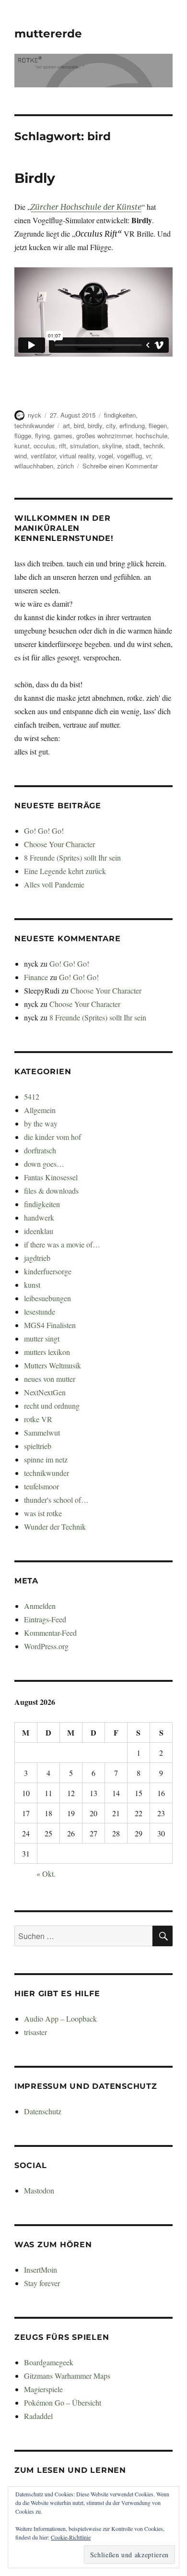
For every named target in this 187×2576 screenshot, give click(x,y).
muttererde (48, 34)
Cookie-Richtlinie (71, 2537)
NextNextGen (45, 1392)
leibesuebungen (47, 1298)
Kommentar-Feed (50, 1633)
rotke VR (38, 1419)
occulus (44, 446)
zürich (65, 466)
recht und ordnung (52, 1406)
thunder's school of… (56, 1500)
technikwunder (34, 425)
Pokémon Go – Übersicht (63, 2402)
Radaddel (38, 2416)
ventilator (43, 456)
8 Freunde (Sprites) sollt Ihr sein (72, 857)
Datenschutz (43, 2111)
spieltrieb (38, 1446)
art (66, 425)
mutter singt (42, 1338)
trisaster (35, 2032)
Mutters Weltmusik (53, 1365)
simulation (84, 446)
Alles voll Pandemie (54, 884)
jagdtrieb (37, 1258)
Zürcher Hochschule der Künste (86, 207)
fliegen (158, 425)
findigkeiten (120, 415)
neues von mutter (50, 1379)
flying (42, 436)
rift (63, 446)
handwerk (39, 1217)
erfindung (132, 425)
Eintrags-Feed (45, 1619)
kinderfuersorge (48, 1271)
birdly (95, 425)
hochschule (152, 436)
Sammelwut (42, 1432)
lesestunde (40, 1312)
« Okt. (46, 1874)
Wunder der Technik (55, 1527)
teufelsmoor (41, 1486)
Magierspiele (43, 2389)
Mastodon (39, 2190)
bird (79, 425)
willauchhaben (34, 466)
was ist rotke (43, 1513)
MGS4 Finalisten (50, 1325)
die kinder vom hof (53, 1137)
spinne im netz (46, 1459)
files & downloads (51, 1191)
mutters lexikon (47, 1352)
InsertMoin (41, 2270)
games (63, 436)
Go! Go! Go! (44, 831)
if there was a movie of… (62, 1244)
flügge (23, 436)
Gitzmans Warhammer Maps (67, 2376)
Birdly (35, 178)
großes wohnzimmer (104, 436)
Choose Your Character (59, 844)
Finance (36, 977)
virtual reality (77, 456)
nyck (35, 415)
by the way (41, 1123)
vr (148, 456)
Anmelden (40, 1606)
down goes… (44, 1164)
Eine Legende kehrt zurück (65, 871)
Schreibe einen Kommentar (120, 466)
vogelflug (129, 456)
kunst (22, 446)
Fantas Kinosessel (51, 1177)
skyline (112, 446)
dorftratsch (40, 1150)
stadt (133, 446)
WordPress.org (46, 1646)
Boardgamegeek (49, 2362)
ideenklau (39, 1231)
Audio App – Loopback (60, 2019)
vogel (106, 456)
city (111, 425)
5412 (32, 1096)
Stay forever (42, 2283)
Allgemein (40, 1110)
